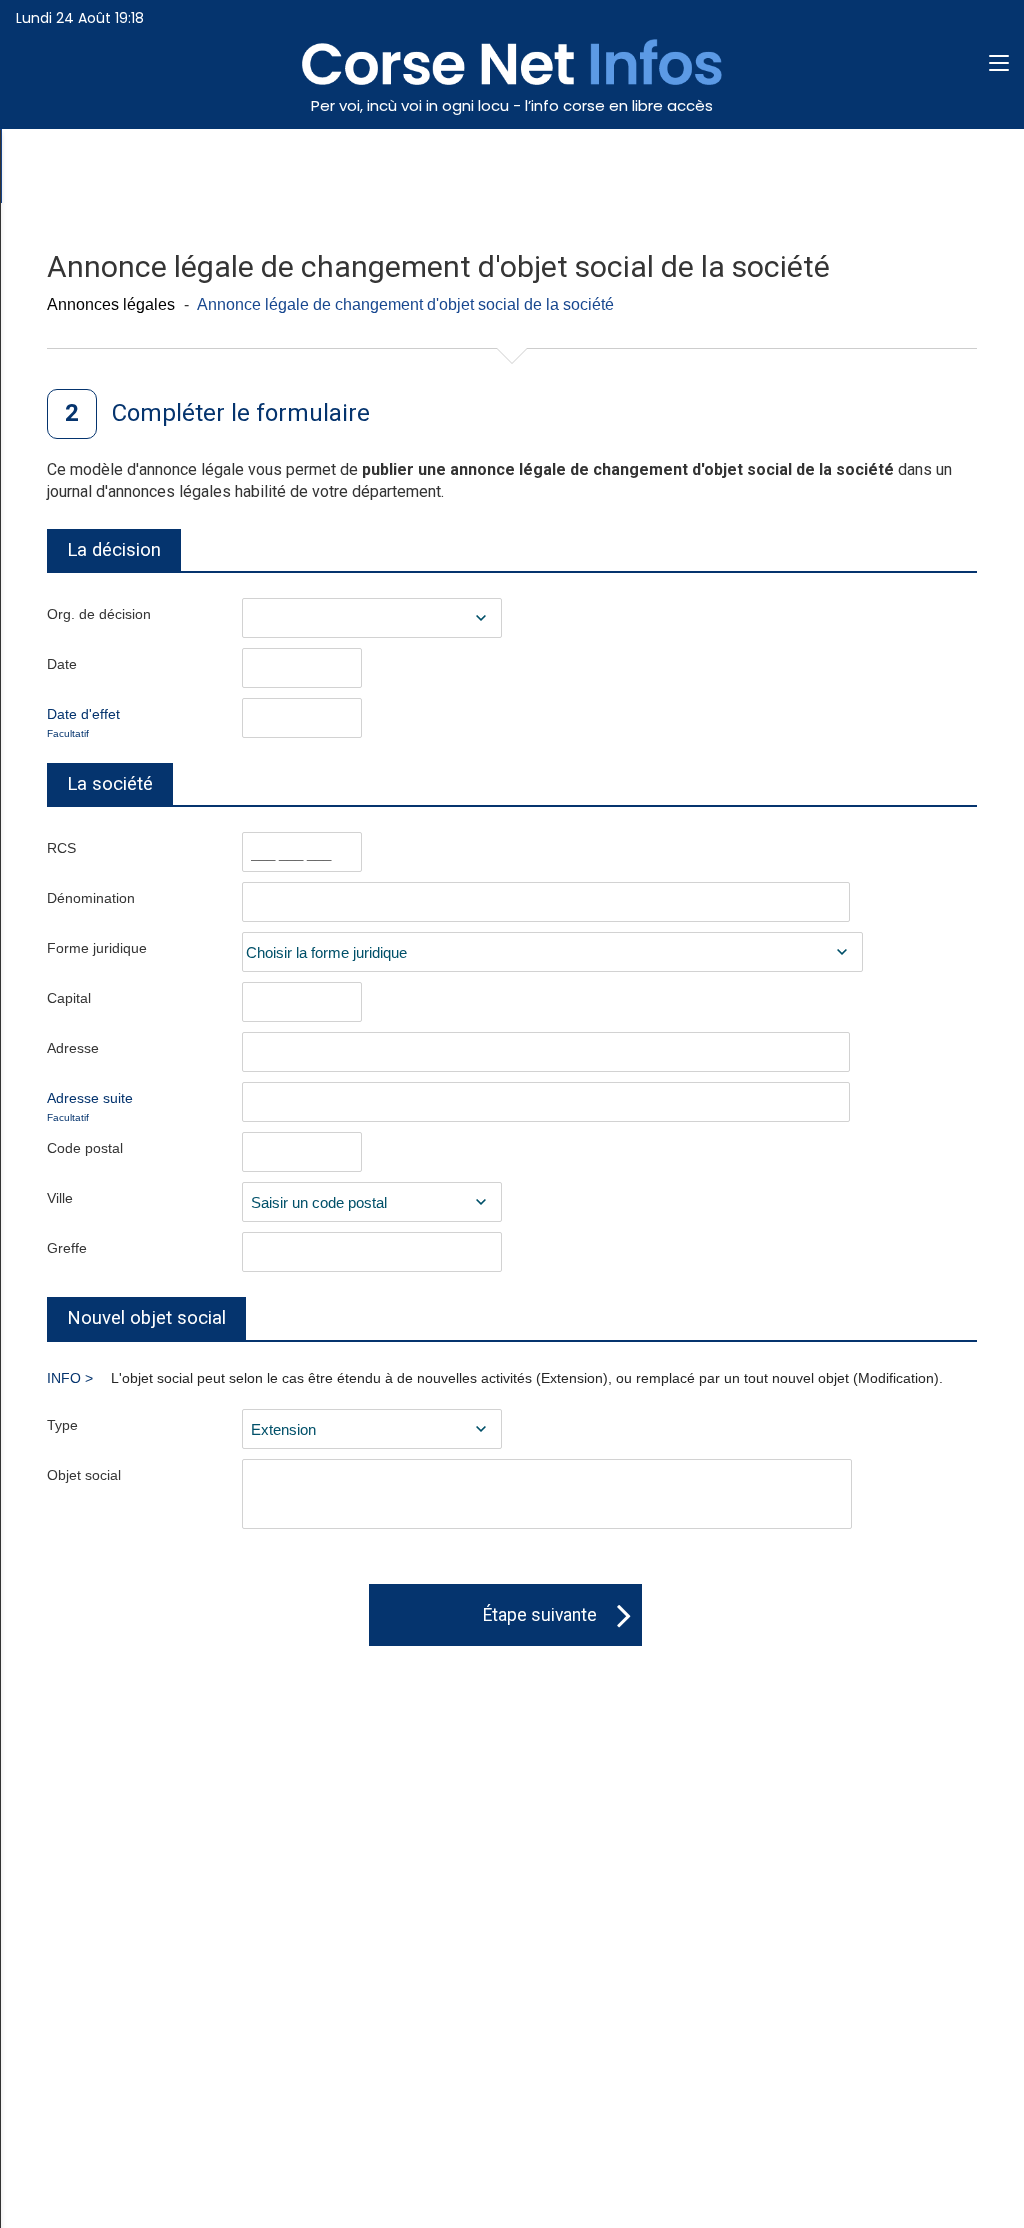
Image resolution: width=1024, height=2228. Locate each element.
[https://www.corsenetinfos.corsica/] (512, 79)
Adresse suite (90, 1106)
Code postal (85, 1148)
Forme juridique (97, 948)
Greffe (67, 1248)
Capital (69, 998)
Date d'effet (83, 722)
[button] (999, 64)
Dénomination (91, 898)
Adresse (73, 1048)
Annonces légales (111, 304)
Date (62, 664)
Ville (60, 1198)
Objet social (84, 1475)
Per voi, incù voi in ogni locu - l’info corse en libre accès (512, 105)
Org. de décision (99, 614)
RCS (61, 848)
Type (62, 1425)
